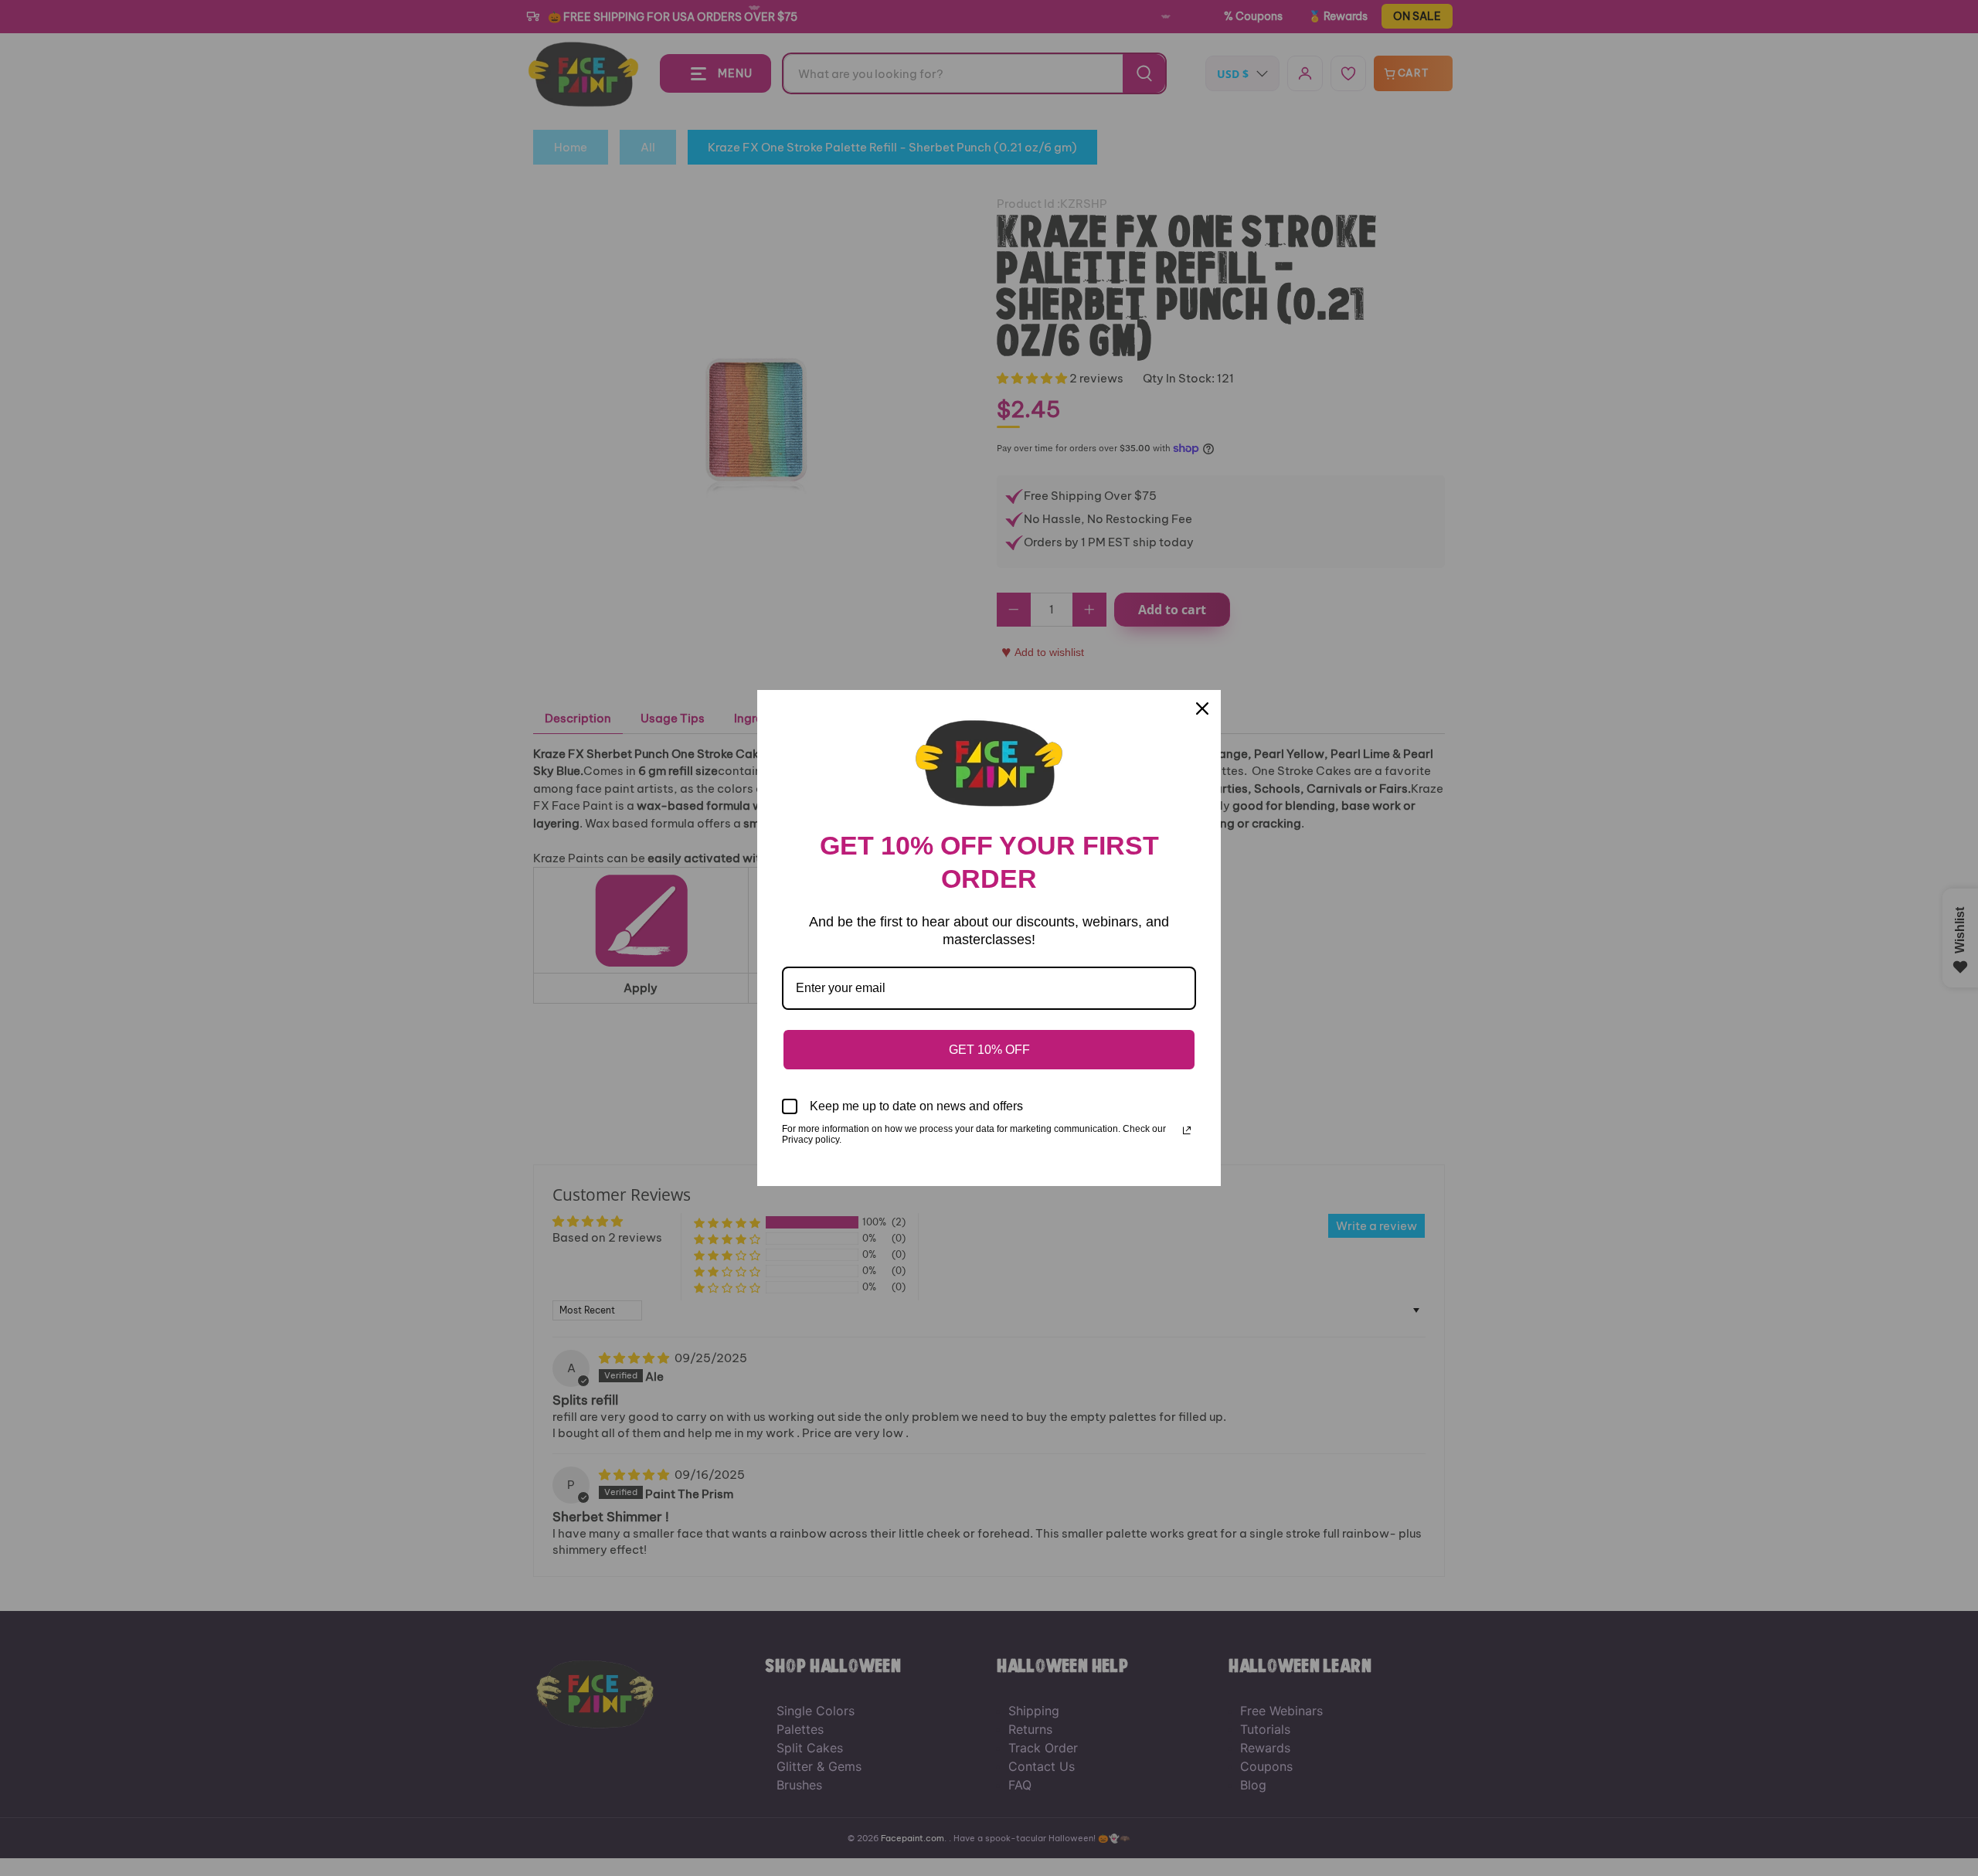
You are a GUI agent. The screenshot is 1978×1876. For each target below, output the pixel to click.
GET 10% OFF (989, 1050)
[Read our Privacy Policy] (1187, 1130)
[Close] (1202, 709)
